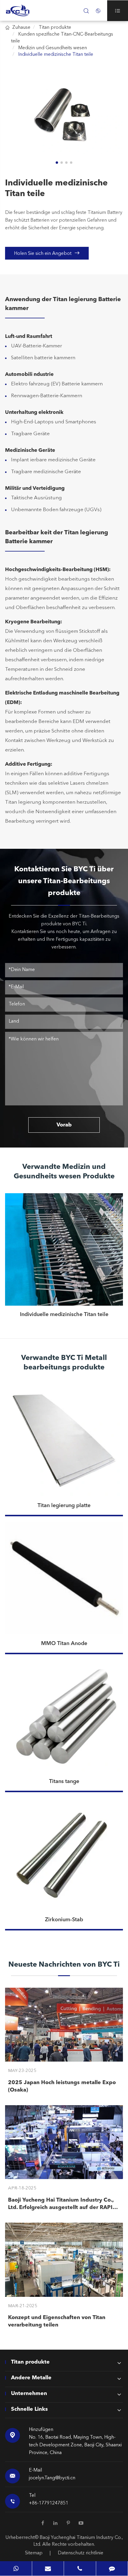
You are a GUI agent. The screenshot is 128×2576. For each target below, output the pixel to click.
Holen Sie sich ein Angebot (47, 253)
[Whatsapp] (16, 2568)
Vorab (64, 1125)
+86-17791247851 (49, 2503)
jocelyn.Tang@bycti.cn (52, 2478)
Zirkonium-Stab (64, 1920)
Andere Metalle (31, 2378)
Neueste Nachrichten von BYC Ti (64, 1965)
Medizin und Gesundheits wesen (53, 48)
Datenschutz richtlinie (81, 2553)
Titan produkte (55, 28)
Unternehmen (29, 2394)
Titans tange (64, 1782)
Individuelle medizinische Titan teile (56, 55)
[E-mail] (48, 2568)
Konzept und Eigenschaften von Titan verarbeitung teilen (57, 2321)
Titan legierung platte (64, 1506)
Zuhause (21, 28)
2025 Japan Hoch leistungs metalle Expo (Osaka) (62, 2086)
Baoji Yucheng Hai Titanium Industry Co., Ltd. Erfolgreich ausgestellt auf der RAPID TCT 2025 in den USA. (62, 2204)
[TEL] (80, 2568)
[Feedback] (112, 2568)
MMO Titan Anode (64, 1644)
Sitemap (34, 2553)
